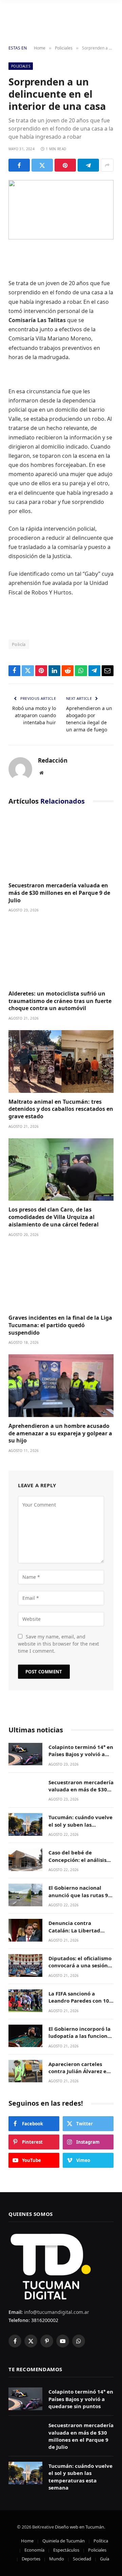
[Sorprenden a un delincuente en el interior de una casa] (61, 210)
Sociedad (82, 2559)
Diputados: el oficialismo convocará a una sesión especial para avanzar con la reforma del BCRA (80, 1969)
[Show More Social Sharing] (107, 165)
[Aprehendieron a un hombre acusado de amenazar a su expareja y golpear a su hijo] (61, 1386)
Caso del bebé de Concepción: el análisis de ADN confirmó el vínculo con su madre (77, 1863)
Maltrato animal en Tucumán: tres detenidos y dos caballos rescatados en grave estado (61, 1109)
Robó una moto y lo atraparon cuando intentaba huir (34, 715)
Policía (19, 644)
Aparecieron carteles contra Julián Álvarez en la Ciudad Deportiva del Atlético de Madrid (79, 2075)
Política (101, 2541)
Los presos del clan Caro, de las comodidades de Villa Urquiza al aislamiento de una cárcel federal (54, 1217)
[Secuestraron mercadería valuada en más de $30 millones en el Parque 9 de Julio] (61, 845)
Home (27, 2541)
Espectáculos (66, 2550)
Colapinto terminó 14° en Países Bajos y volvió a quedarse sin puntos (81, 1754)
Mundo (57, 2559)
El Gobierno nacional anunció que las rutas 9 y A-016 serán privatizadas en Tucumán (80, 1899)
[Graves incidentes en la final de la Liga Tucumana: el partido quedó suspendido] (61, 1278)
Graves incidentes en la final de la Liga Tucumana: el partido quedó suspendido (60, 1325)
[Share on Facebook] (19, 165)
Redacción (53, 761)
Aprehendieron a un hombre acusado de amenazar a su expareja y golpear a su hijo (60, 1433)
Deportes (31, 2559)
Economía (34, 2550)
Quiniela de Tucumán (64, 2541)
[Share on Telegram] (88, 165)
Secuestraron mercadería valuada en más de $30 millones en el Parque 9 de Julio (59, 893)
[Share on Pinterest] (65, 165)
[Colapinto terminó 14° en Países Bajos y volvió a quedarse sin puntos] (25, 1754)
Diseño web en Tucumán (79, 2527)
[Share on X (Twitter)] (42, 165)
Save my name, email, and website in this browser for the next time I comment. (58, 1644)
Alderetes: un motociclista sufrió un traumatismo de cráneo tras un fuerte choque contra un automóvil (60, 1001)
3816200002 (44, 2320)
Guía (105, 2559)
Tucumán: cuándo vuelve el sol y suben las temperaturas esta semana (80, 1828)
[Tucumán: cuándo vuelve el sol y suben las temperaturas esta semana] (25, 1824)
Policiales (21, 66)
